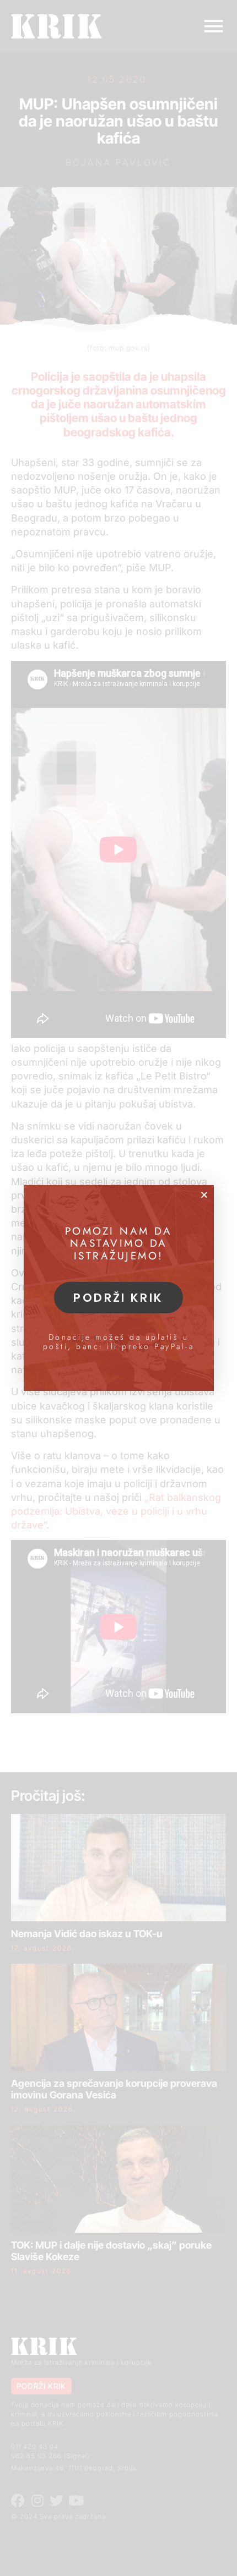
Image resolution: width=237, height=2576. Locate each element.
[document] (118, 1288)
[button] (204, 1195)
